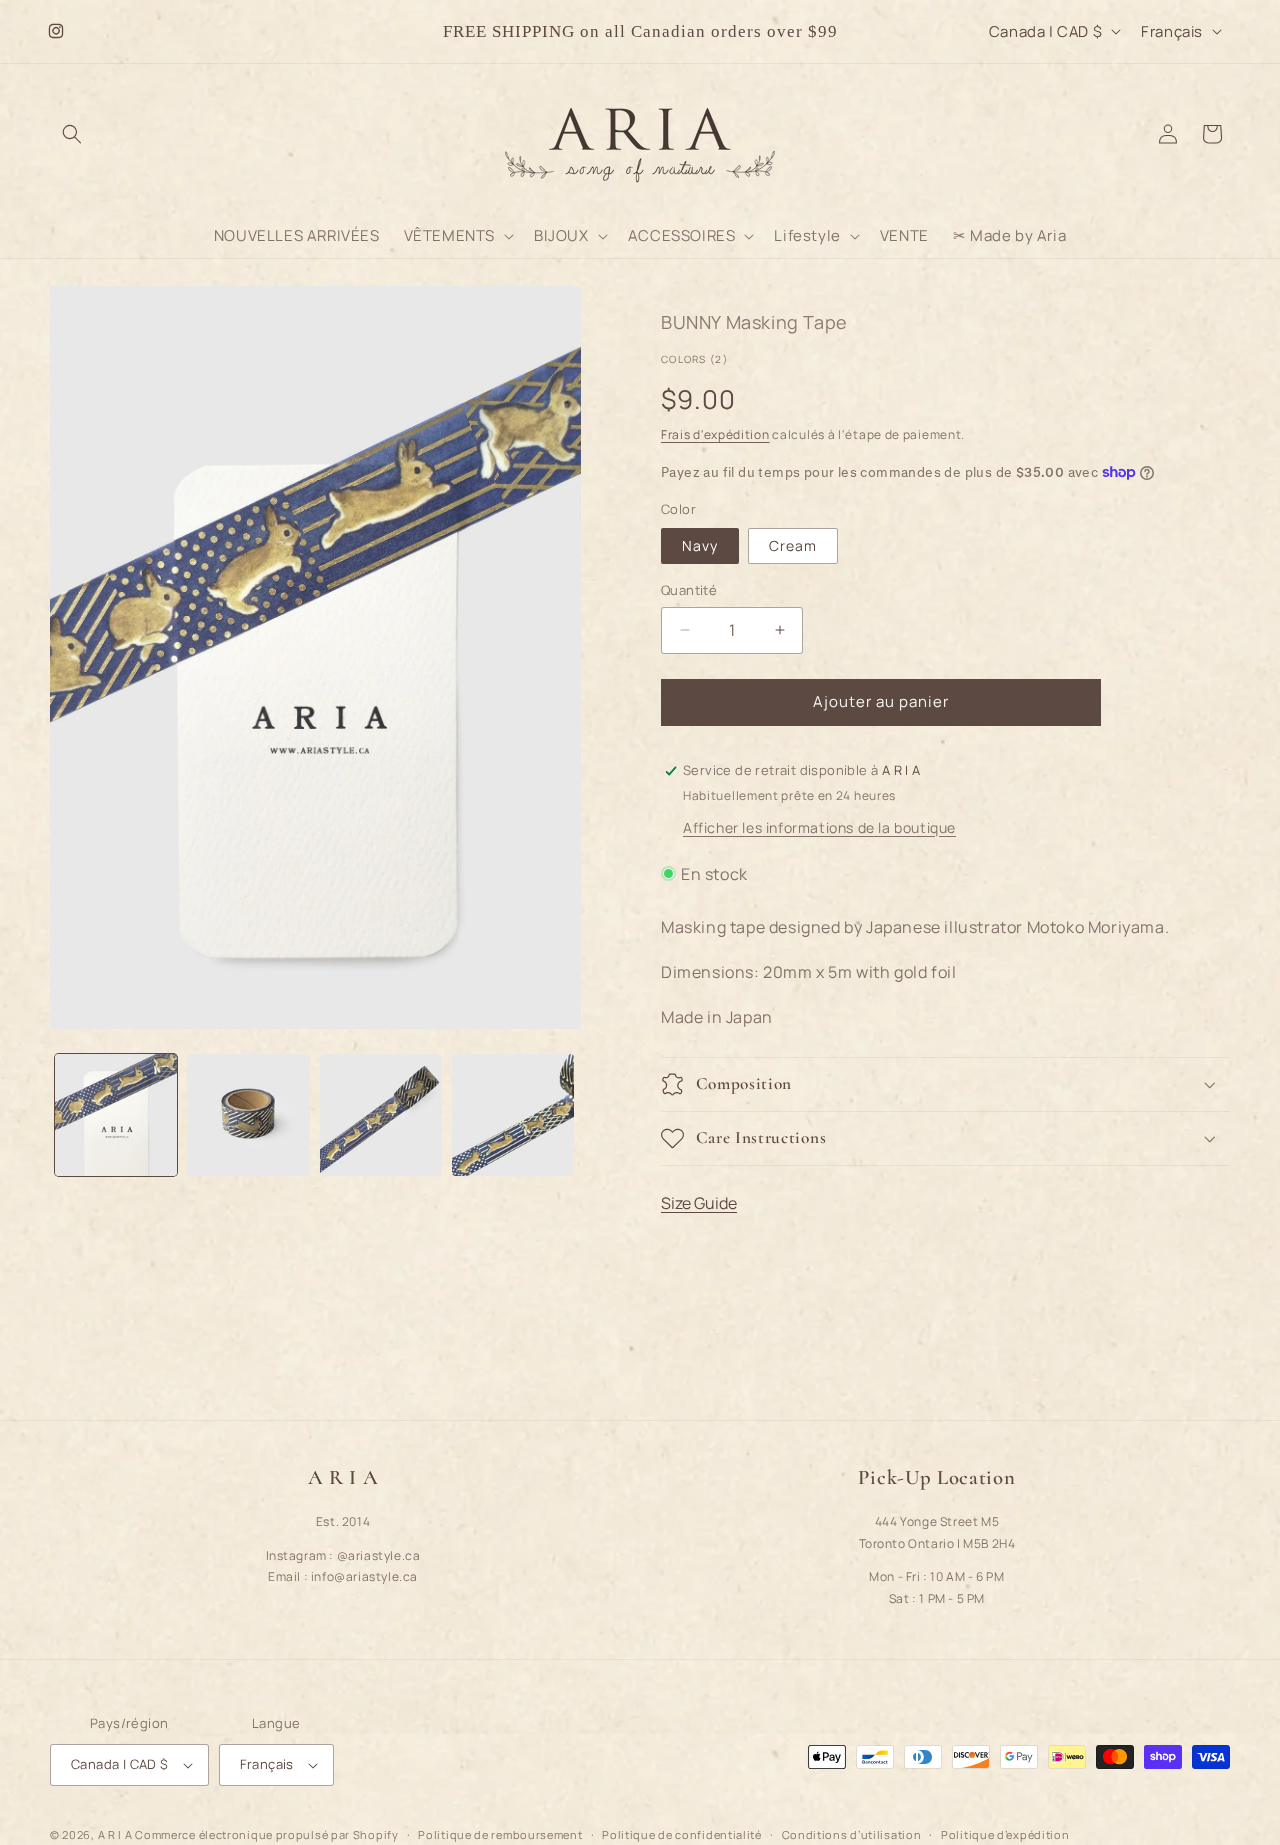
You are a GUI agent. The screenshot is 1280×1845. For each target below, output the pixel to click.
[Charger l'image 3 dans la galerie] (381, 1115)
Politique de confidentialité (682, 1833)
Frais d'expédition (715, 434)
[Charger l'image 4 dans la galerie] (513, 1115)
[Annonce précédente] (411, 31)
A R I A (115, 1834)
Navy (700, 545)
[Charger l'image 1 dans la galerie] (116, 1115)
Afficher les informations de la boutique (819, 826)
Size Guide (699, 1203)
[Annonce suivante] (869, 31)
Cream (793, 545)
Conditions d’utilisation (852, 1833)
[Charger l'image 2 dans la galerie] (248, 1115)
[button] (72, 134)
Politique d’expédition (1005, 1833)
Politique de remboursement (500, 1833)
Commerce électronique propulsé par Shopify (266, 1834)
